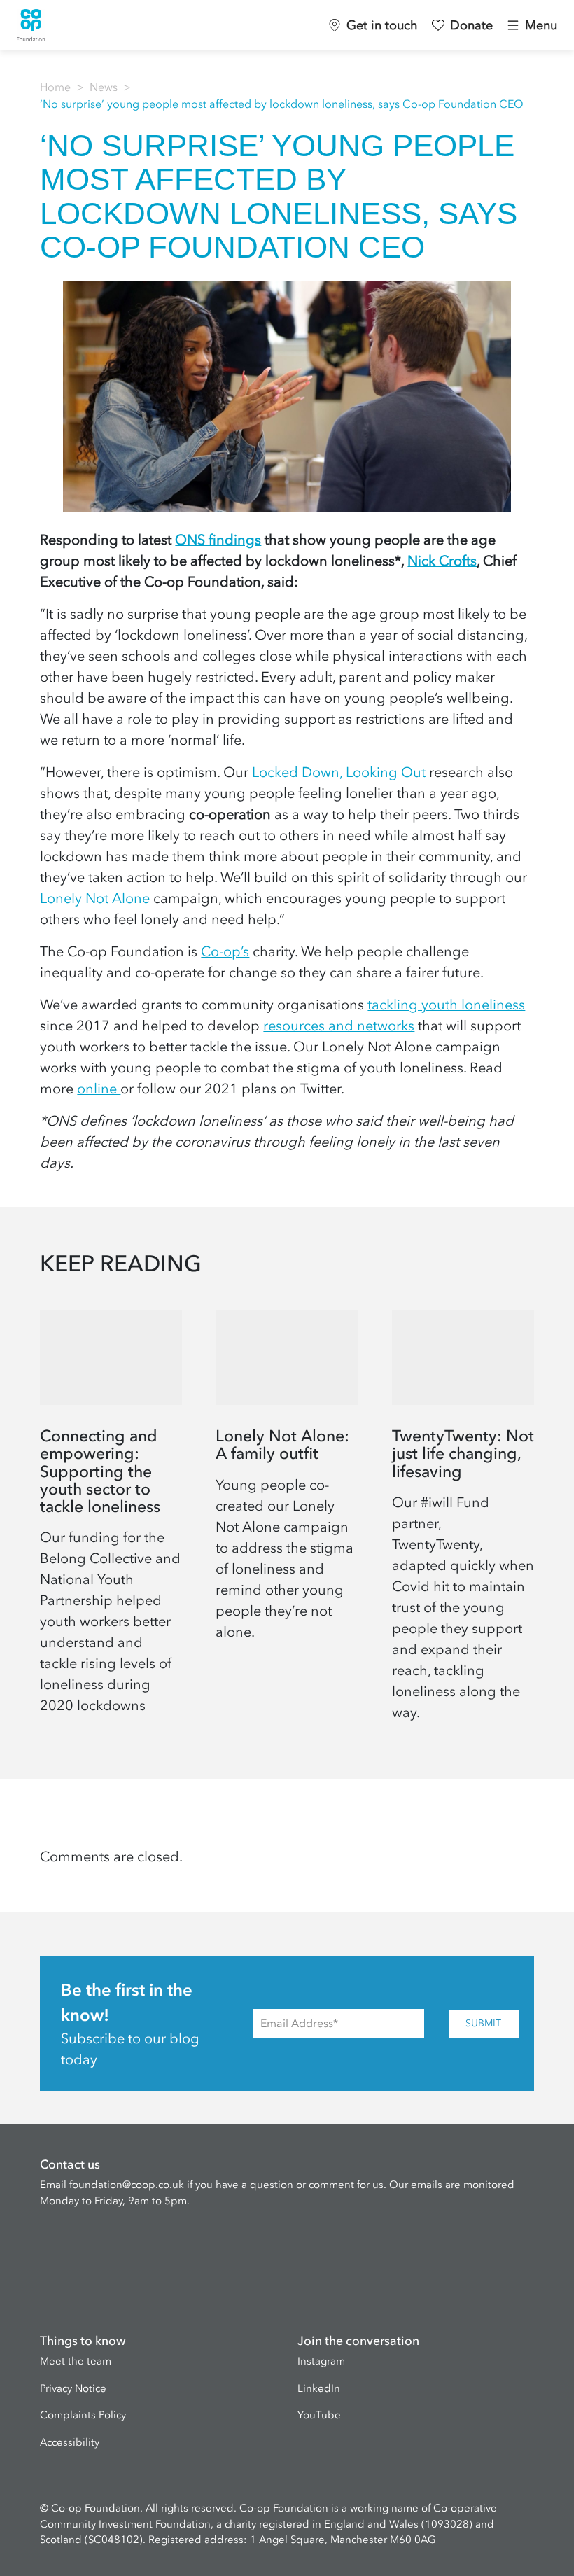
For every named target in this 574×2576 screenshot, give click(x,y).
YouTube (319, 2415)
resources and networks (339, 1025)
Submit (483, 2023)
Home (55, 87)
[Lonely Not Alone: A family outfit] (287, 1522)
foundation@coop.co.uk (127, 2185)
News (104, 87)
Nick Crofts (442, 561)
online (99, 1088)
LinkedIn (319, 2388)
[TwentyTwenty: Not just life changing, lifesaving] (463, 1522)
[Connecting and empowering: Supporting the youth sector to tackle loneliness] (111, 1522)
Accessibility (70, 2442)
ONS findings (218, 540)
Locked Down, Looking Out (339, 772)
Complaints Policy (83, 2415)
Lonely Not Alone (95, 898)
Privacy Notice (73, 2388)
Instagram (321, 2361)
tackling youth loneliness (446, 1004)
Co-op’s (225, 951)
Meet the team (76, 2361)
